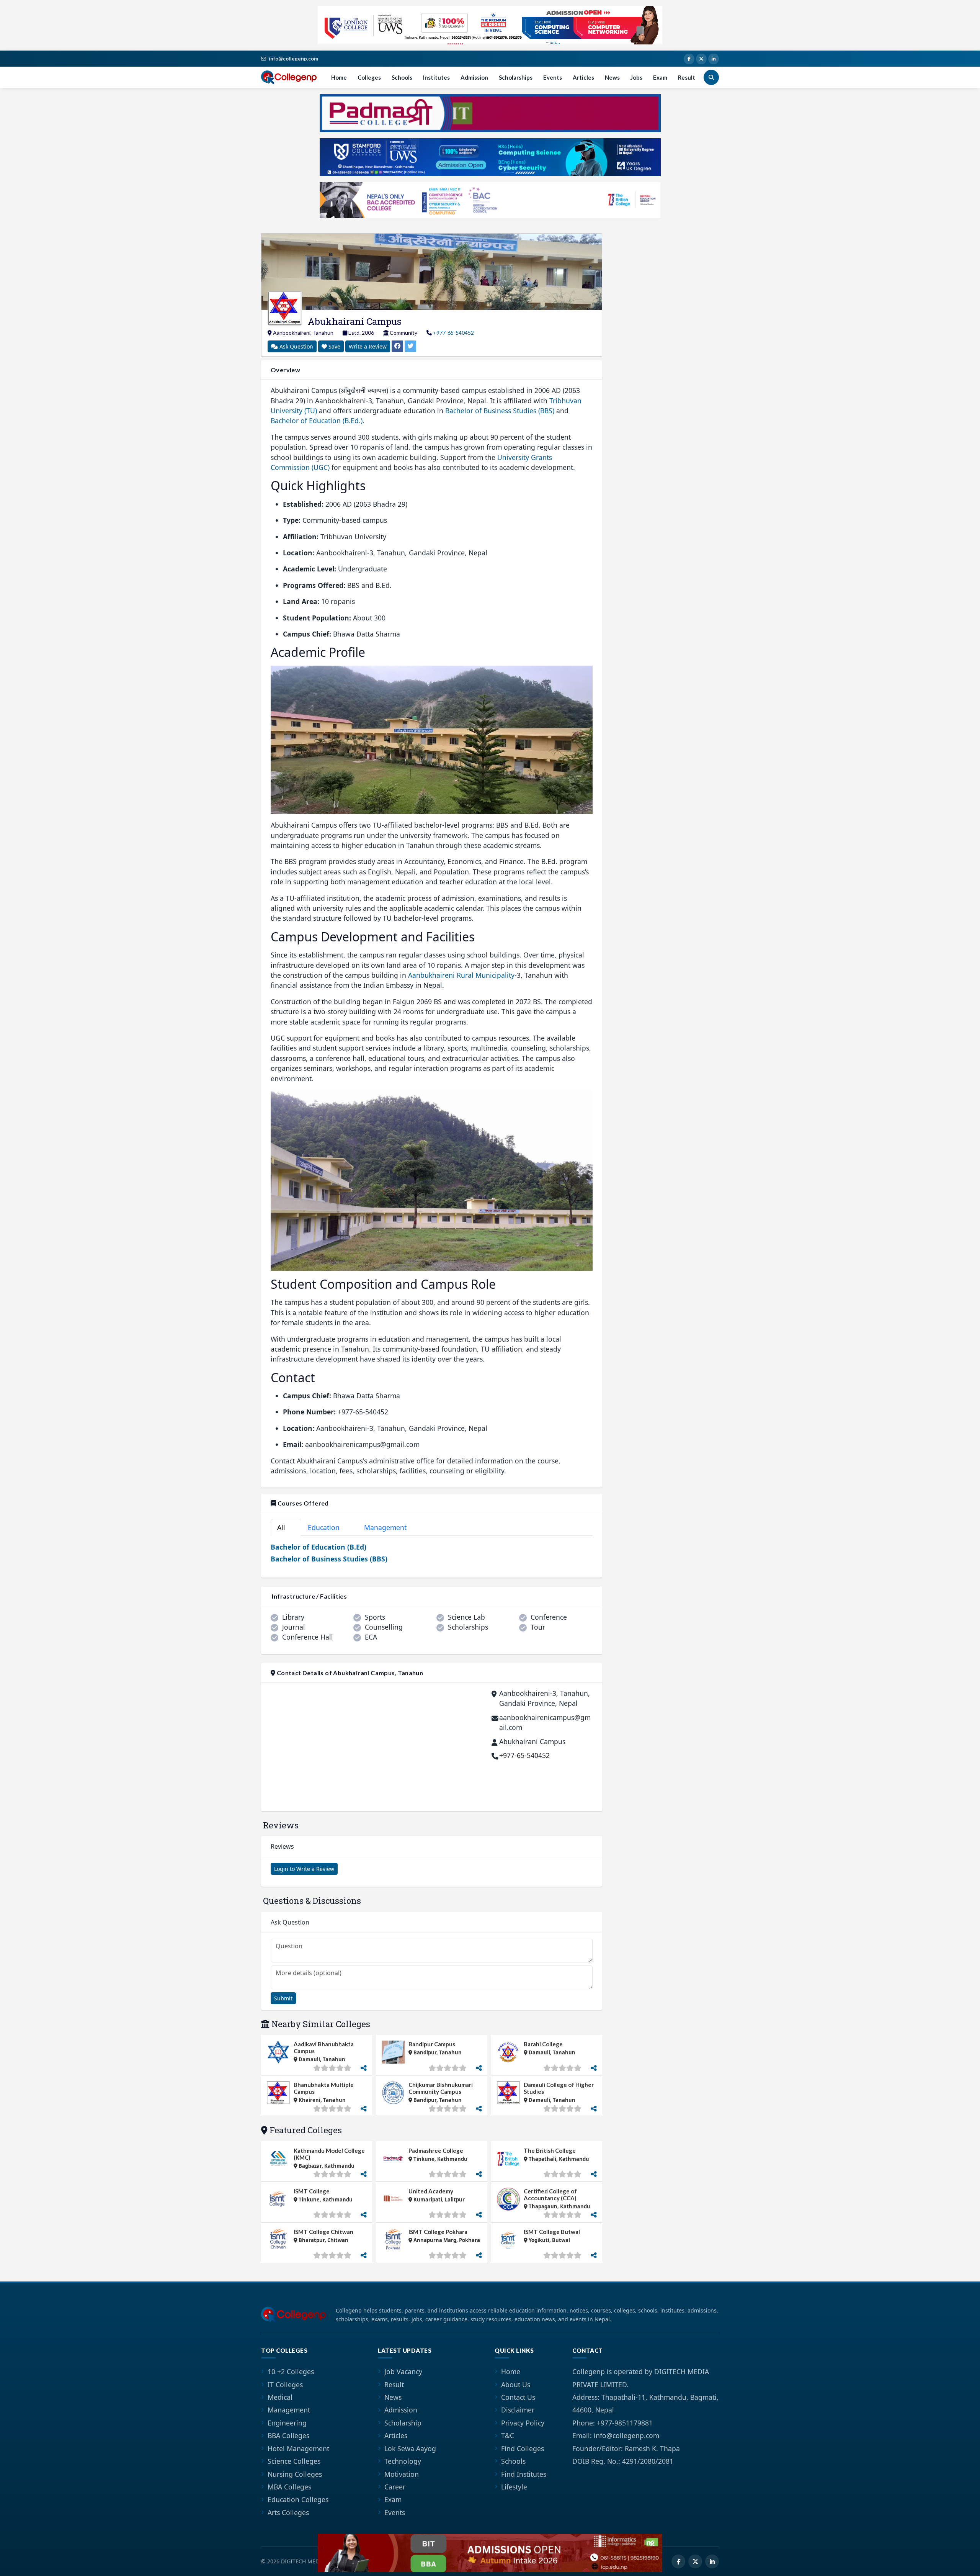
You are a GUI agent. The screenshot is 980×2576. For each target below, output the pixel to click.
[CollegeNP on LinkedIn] (714, 59)
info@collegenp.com (293, 59)
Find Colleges (523, 2448)
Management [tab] (390, 1527)
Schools (402, 77)
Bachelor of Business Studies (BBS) (500, 411)
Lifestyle (514, 2487)
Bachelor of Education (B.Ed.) (317, 421)
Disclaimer (518, 2410)
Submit (283, 1998)
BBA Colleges (288, 2435)
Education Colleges (298, 2499)
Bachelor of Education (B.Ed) (318, 1547)
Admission (474, 77)
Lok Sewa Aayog (410, 2448)
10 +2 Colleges (291, 2371)
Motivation (402, 2474)
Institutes (436, 77)
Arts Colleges (288, 2512)
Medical (280, 2397)
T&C (508, 2435)
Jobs (636, 77)
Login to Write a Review (304, 1869)
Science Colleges (294, 2461)
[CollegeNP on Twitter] (701, 59)
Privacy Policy (523, 2423)
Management (289, 2410)
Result (687, 77)
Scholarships (516, 77)
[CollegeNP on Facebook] (689, 59)
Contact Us (518, 2397)
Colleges (369, 77)
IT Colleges (285, 2385)
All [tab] (284, 1527)
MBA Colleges (289, 2487)
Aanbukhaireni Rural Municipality (461, 975)
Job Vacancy (403, 2371)
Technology (403, 2461)
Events (553, 77)
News (612, 77)
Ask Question (296, 346)
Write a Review (368, 346)
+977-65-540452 (453, 333)
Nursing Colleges (295, 2474)
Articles (583, 77)
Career (395, 2487)
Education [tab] (328, 1527)
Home (339, 77)
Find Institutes (524, 2474)
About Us (516, 2385)
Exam (660, 77)
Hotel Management (298, 2448)
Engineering (287, 2423)
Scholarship (403, 2423)
